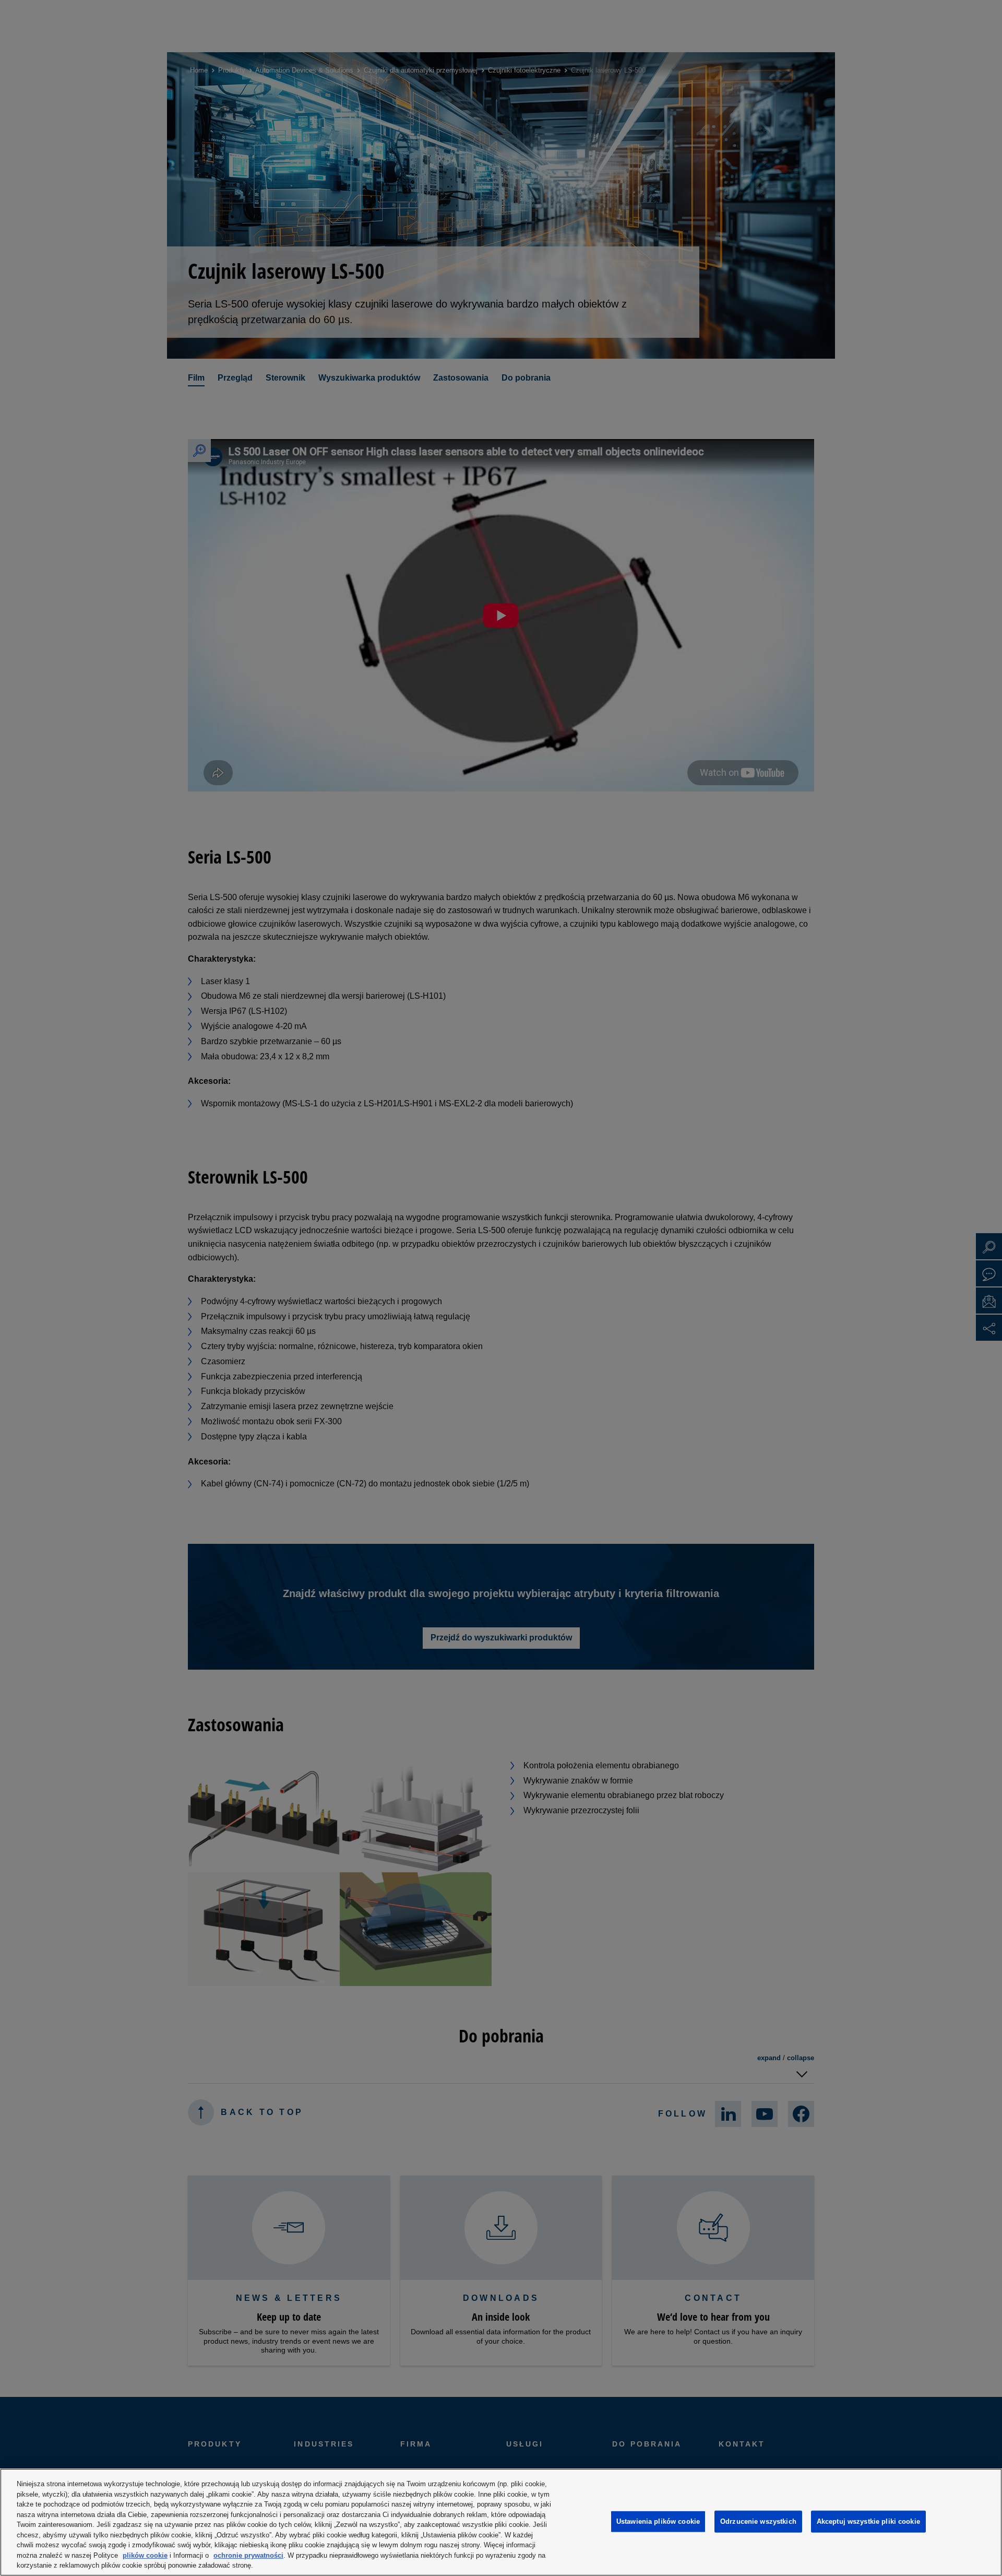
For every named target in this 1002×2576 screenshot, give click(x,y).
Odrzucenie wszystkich (758, 2521)
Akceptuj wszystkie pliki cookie (868, 2521)
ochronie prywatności (248, 2555)
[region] (501, 2522)
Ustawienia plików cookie (658, 2521)
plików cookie (145, 2555)
